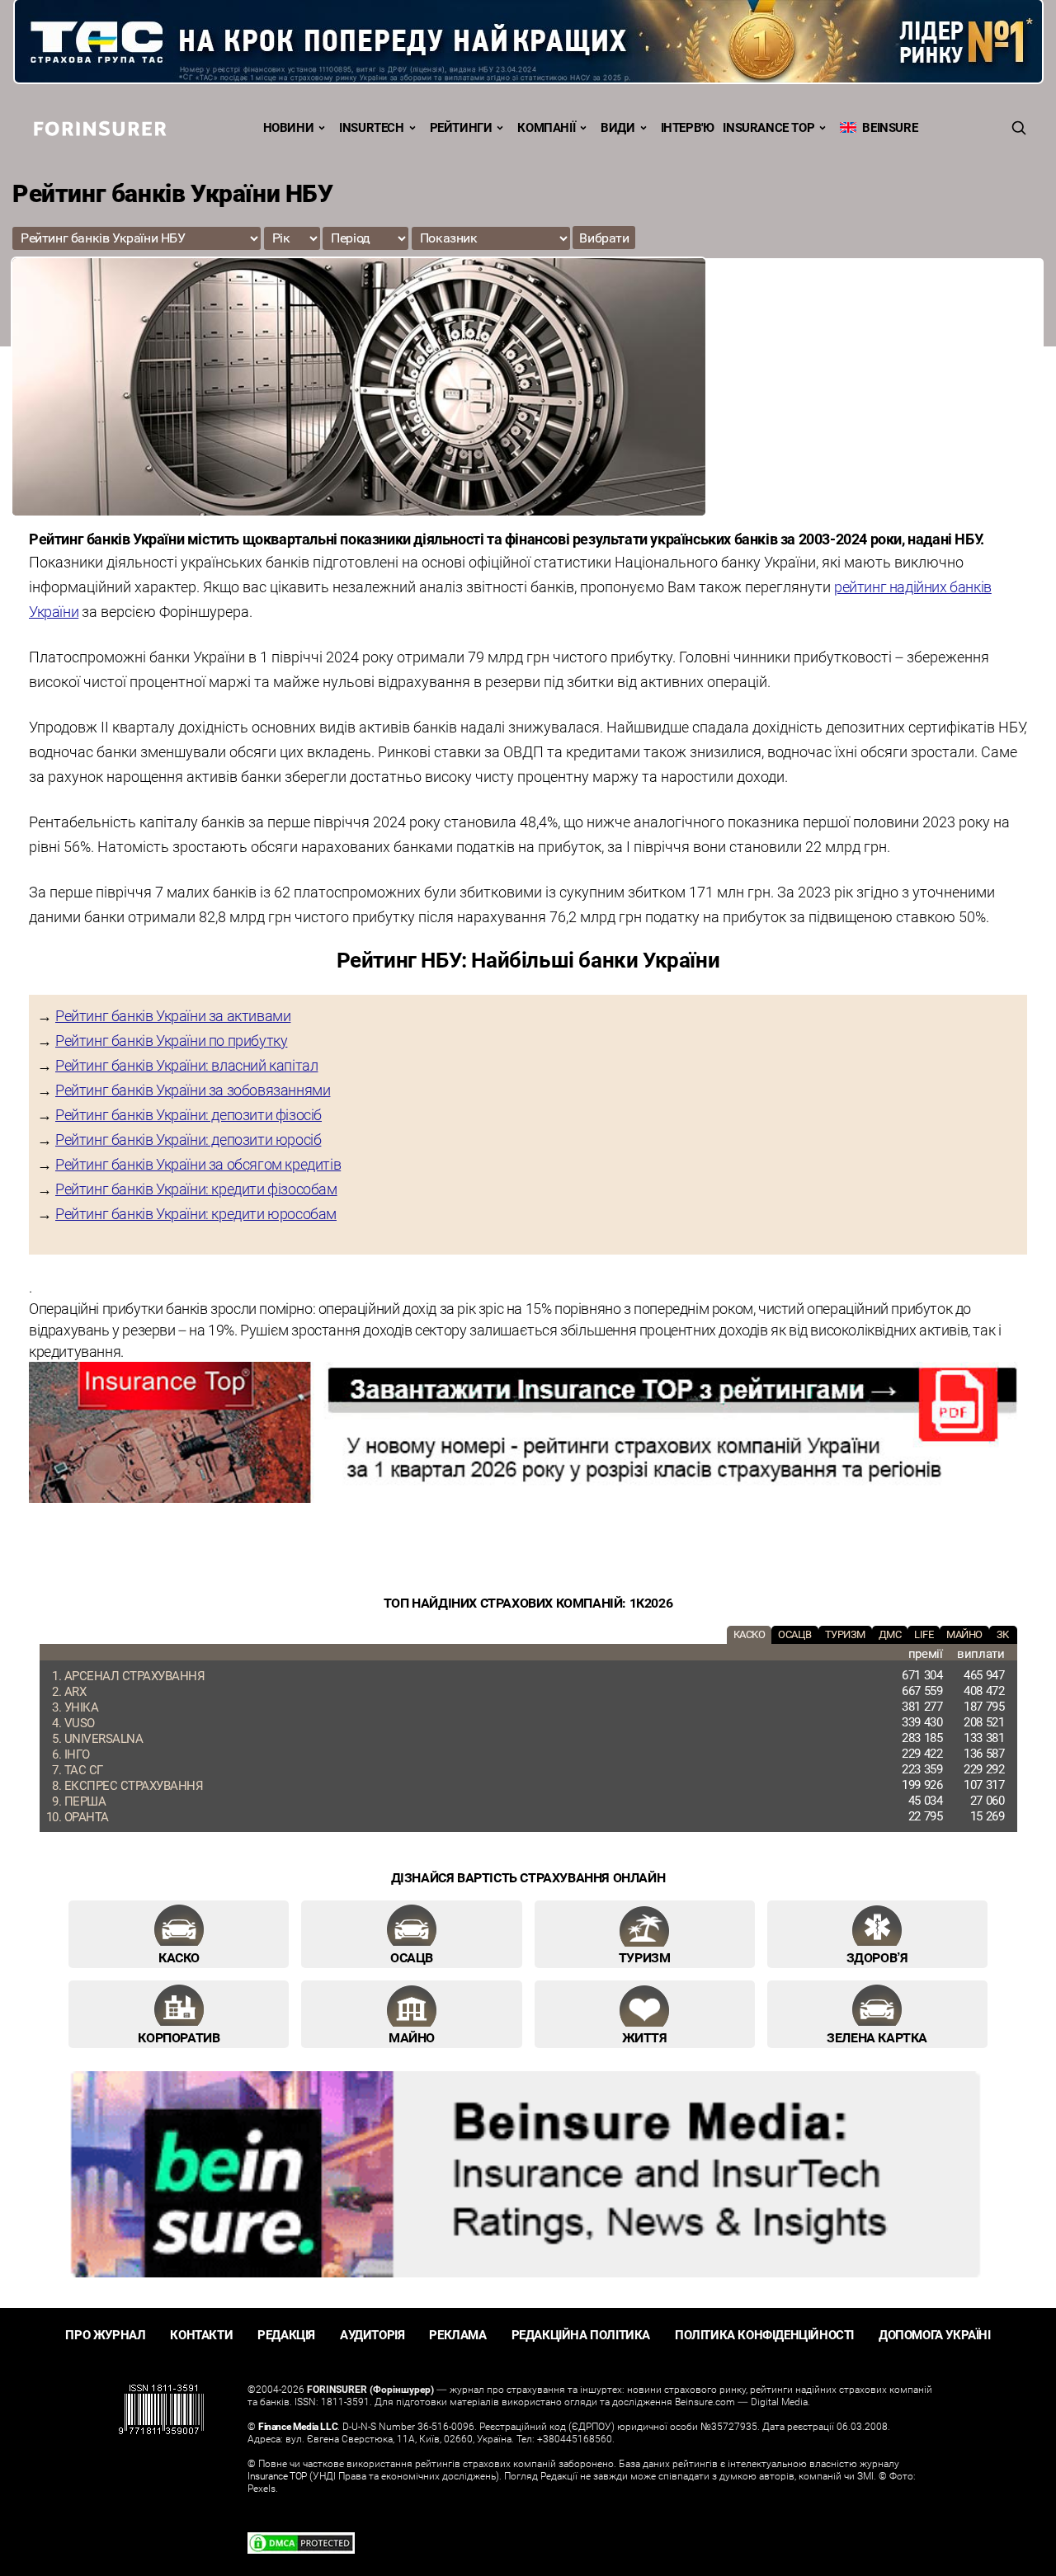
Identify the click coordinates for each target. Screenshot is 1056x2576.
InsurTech (371, 127)
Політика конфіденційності (764, 2335)
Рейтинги (461, 127)
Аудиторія (372, 2335)
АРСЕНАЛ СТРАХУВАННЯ (135, 1675)
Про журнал (105, 2335)
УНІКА (82, 1707)
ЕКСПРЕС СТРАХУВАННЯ (134, 1785)
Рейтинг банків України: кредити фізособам (196, 1189)
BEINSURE (887, 127)
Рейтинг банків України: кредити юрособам (196, 1213)
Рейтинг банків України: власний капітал (186, 1065)
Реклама (457, 2335)
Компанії (546, 127)
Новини (289, 127)
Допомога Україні (935, 2335)
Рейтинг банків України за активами (173, 1015)
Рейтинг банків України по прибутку (171, 1040)
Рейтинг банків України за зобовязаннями (193, 1090)
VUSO (80, 1722)
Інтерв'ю (688, 127)
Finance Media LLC (298, 2426)
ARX (75, 1691)
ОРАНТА (87, 1816)
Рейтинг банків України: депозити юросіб (188, 1139)
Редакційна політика (581, 2335)
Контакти (201, 2335)
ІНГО (77, 1754)
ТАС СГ (84, 1769)
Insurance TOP (768, 127)
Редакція (286, 2335)
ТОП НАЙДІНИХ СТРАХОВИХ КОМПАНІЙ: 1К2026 (528, 1603)
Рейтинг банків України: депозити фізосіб (189, 1114)
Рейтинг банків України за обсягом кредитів (198, 1164)
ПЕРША (85, 1801)
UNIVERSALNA (104, 1738)
